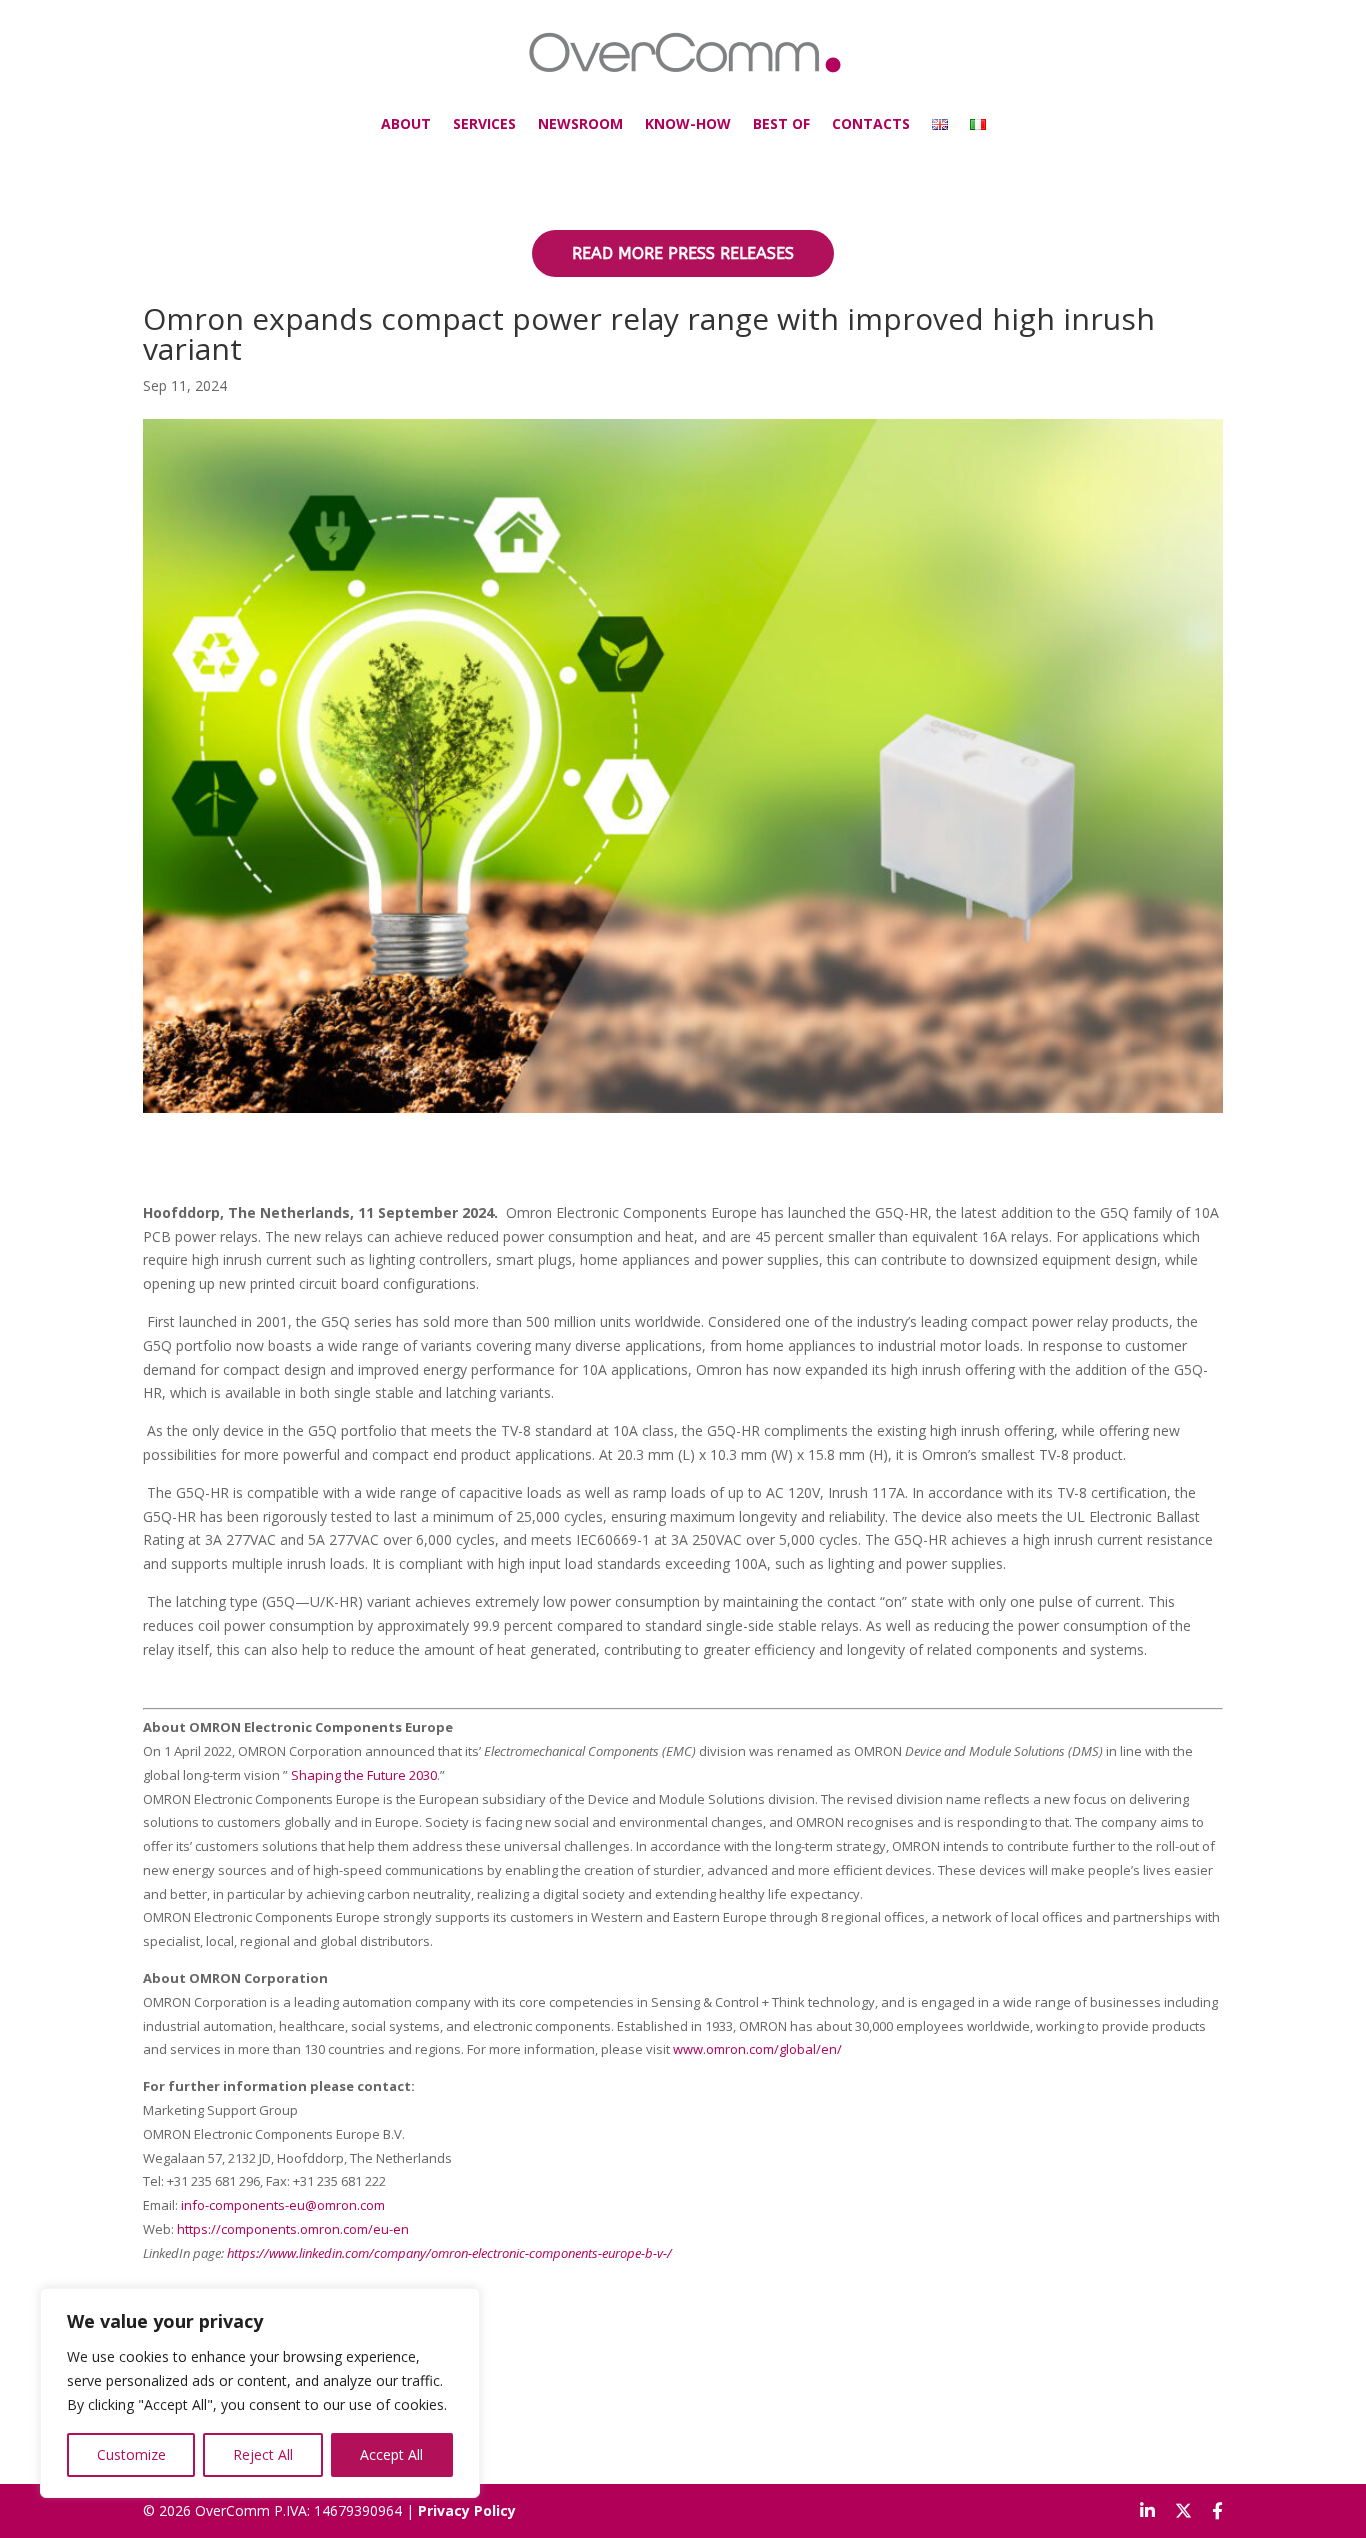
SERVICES (484, 123)
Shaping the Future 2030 (364, 1775)
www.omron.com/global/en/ (757, 2049)
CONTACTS (871, 123)
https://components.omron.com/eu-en (293, 2229)
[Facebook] (1217, 2511)
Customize (131, 2454)
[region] (260, 2393)
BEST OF (781, 123)
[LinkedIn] (1147, 2511)
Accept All (391, 2454)
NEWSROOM (580, 123)
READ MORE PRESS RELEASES (683, 253)
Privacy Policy (467, 2510)
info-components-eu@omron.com (283, 2205)
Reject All (263, 2454)
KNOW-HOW (688, 123)
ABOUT (406, 123)
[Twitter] (1183, 2511)
